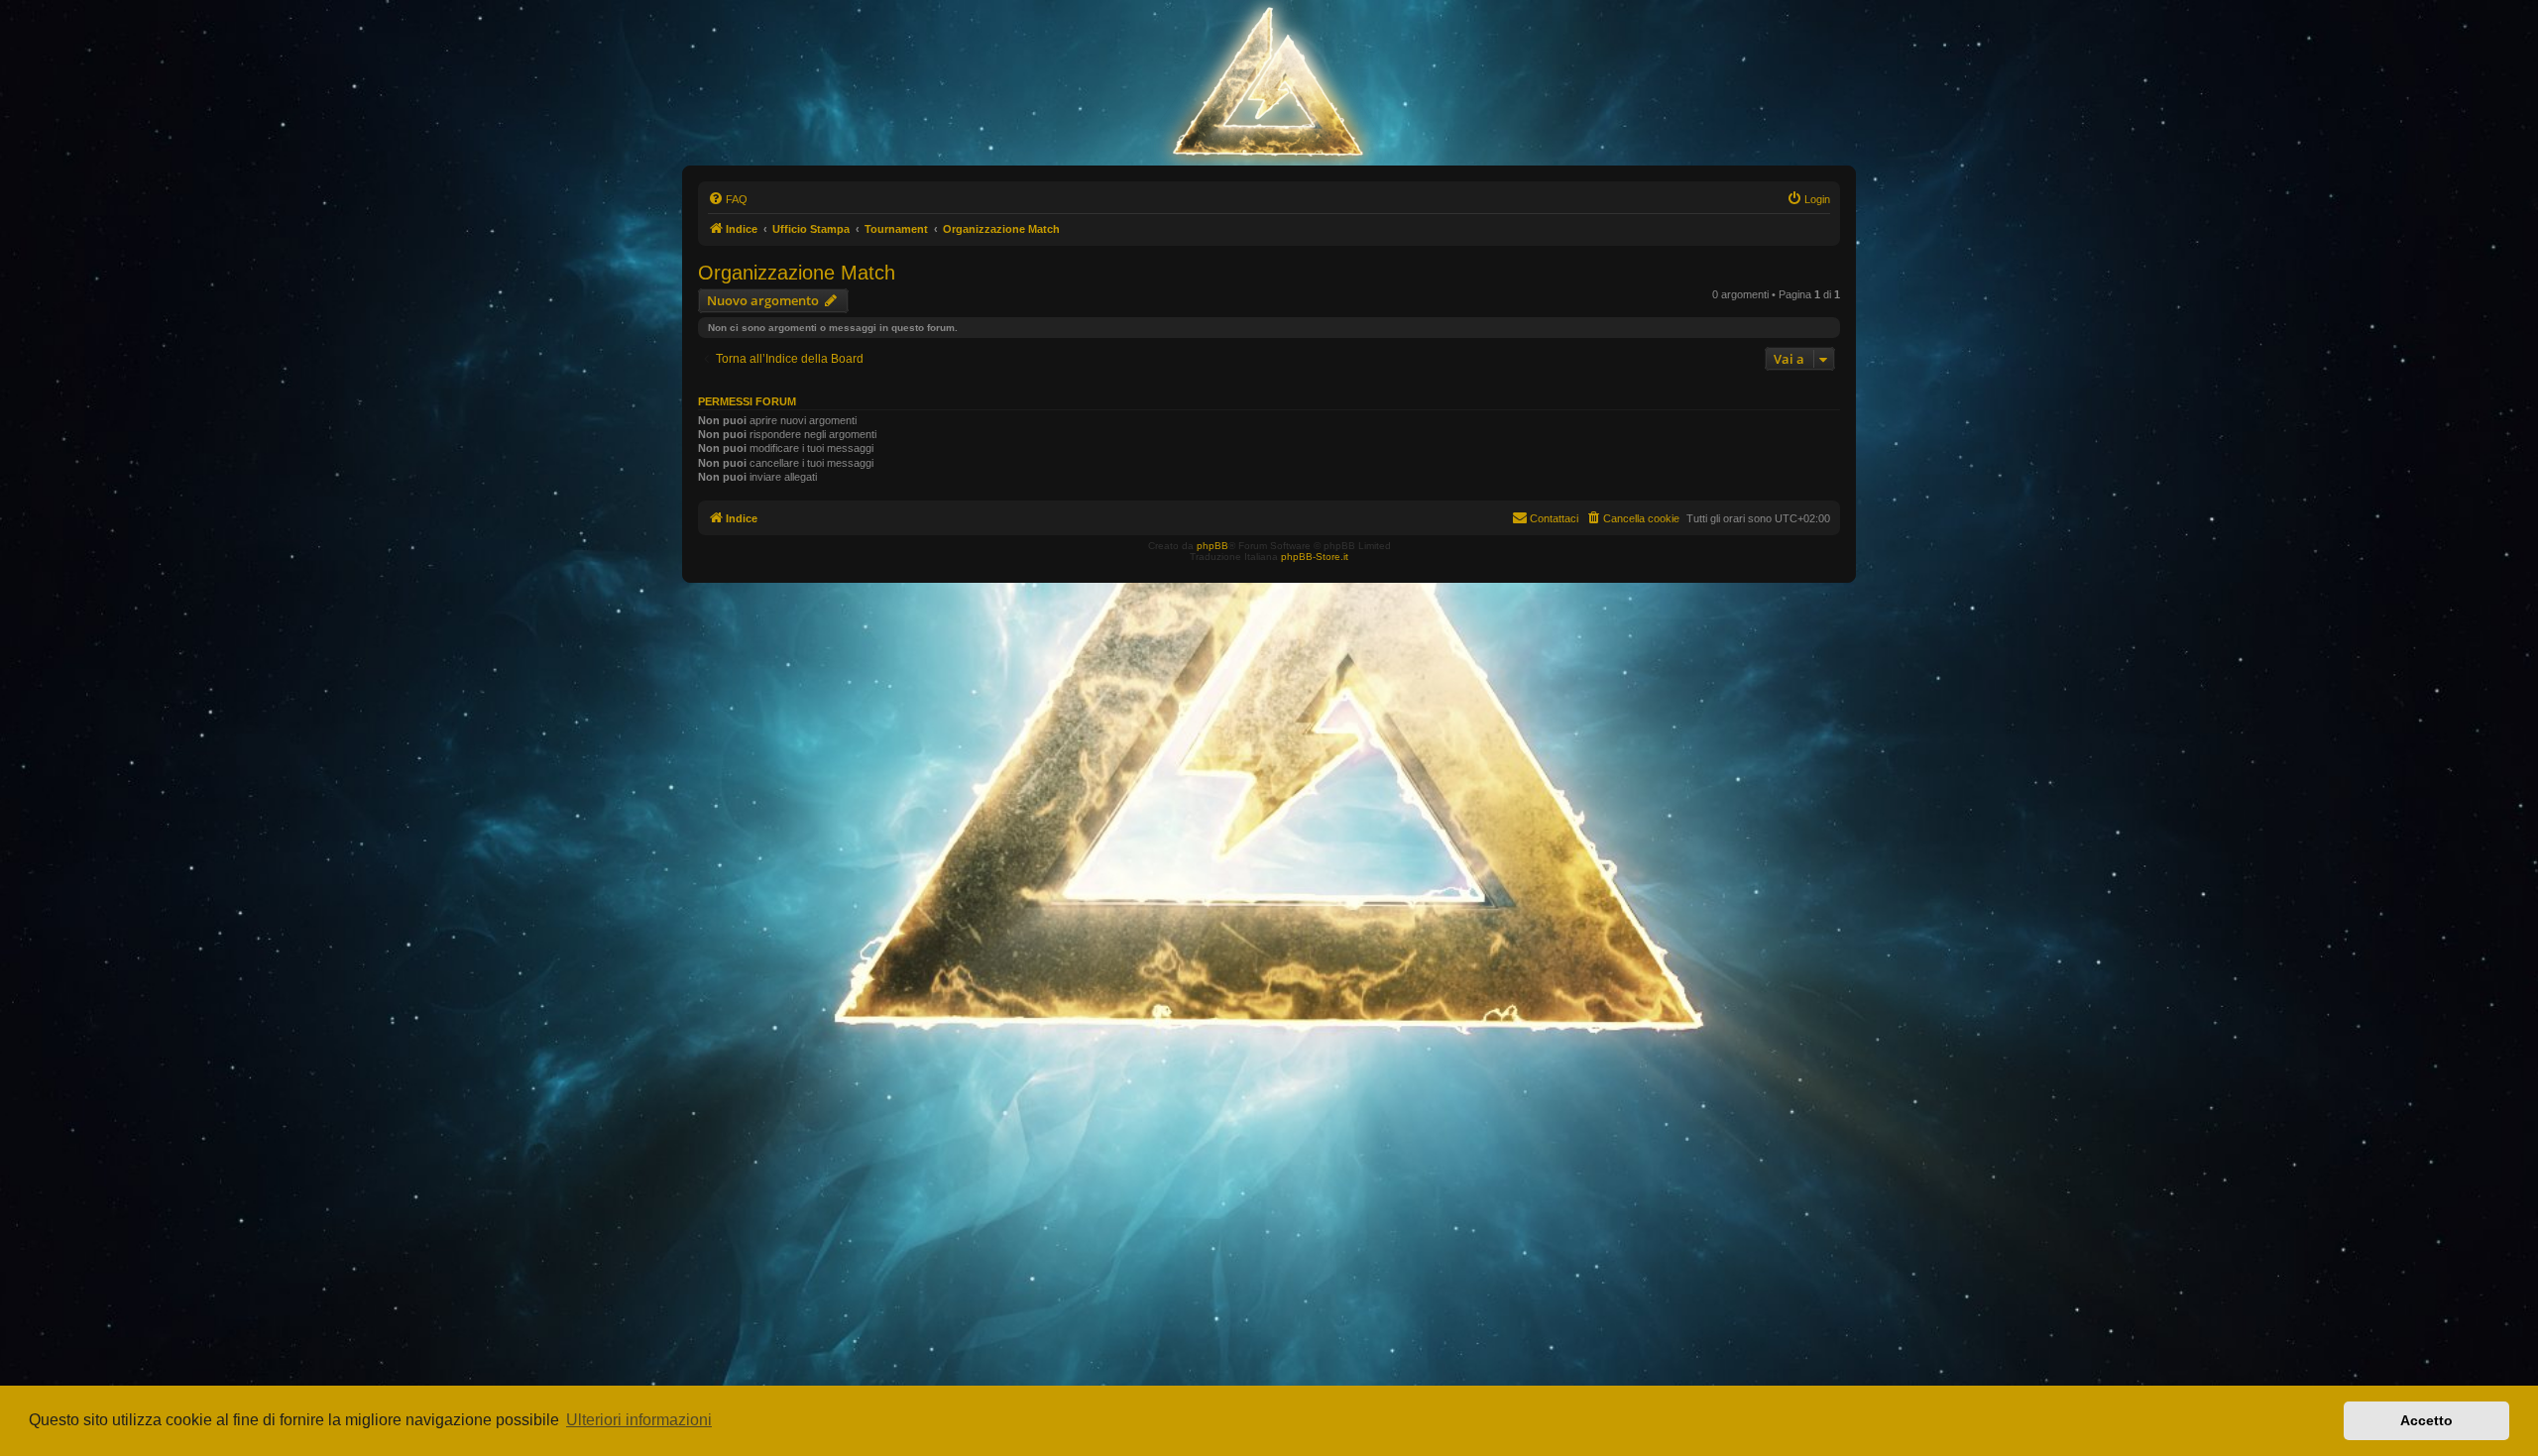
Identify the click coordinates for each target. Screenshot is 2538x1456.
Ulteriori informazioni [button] (639, 1420)
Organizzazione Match (797, 273)
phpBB (1212, 546)
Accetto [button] (2426, 1420)
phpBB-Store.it (1315, 557)
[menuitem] (728, 199)
